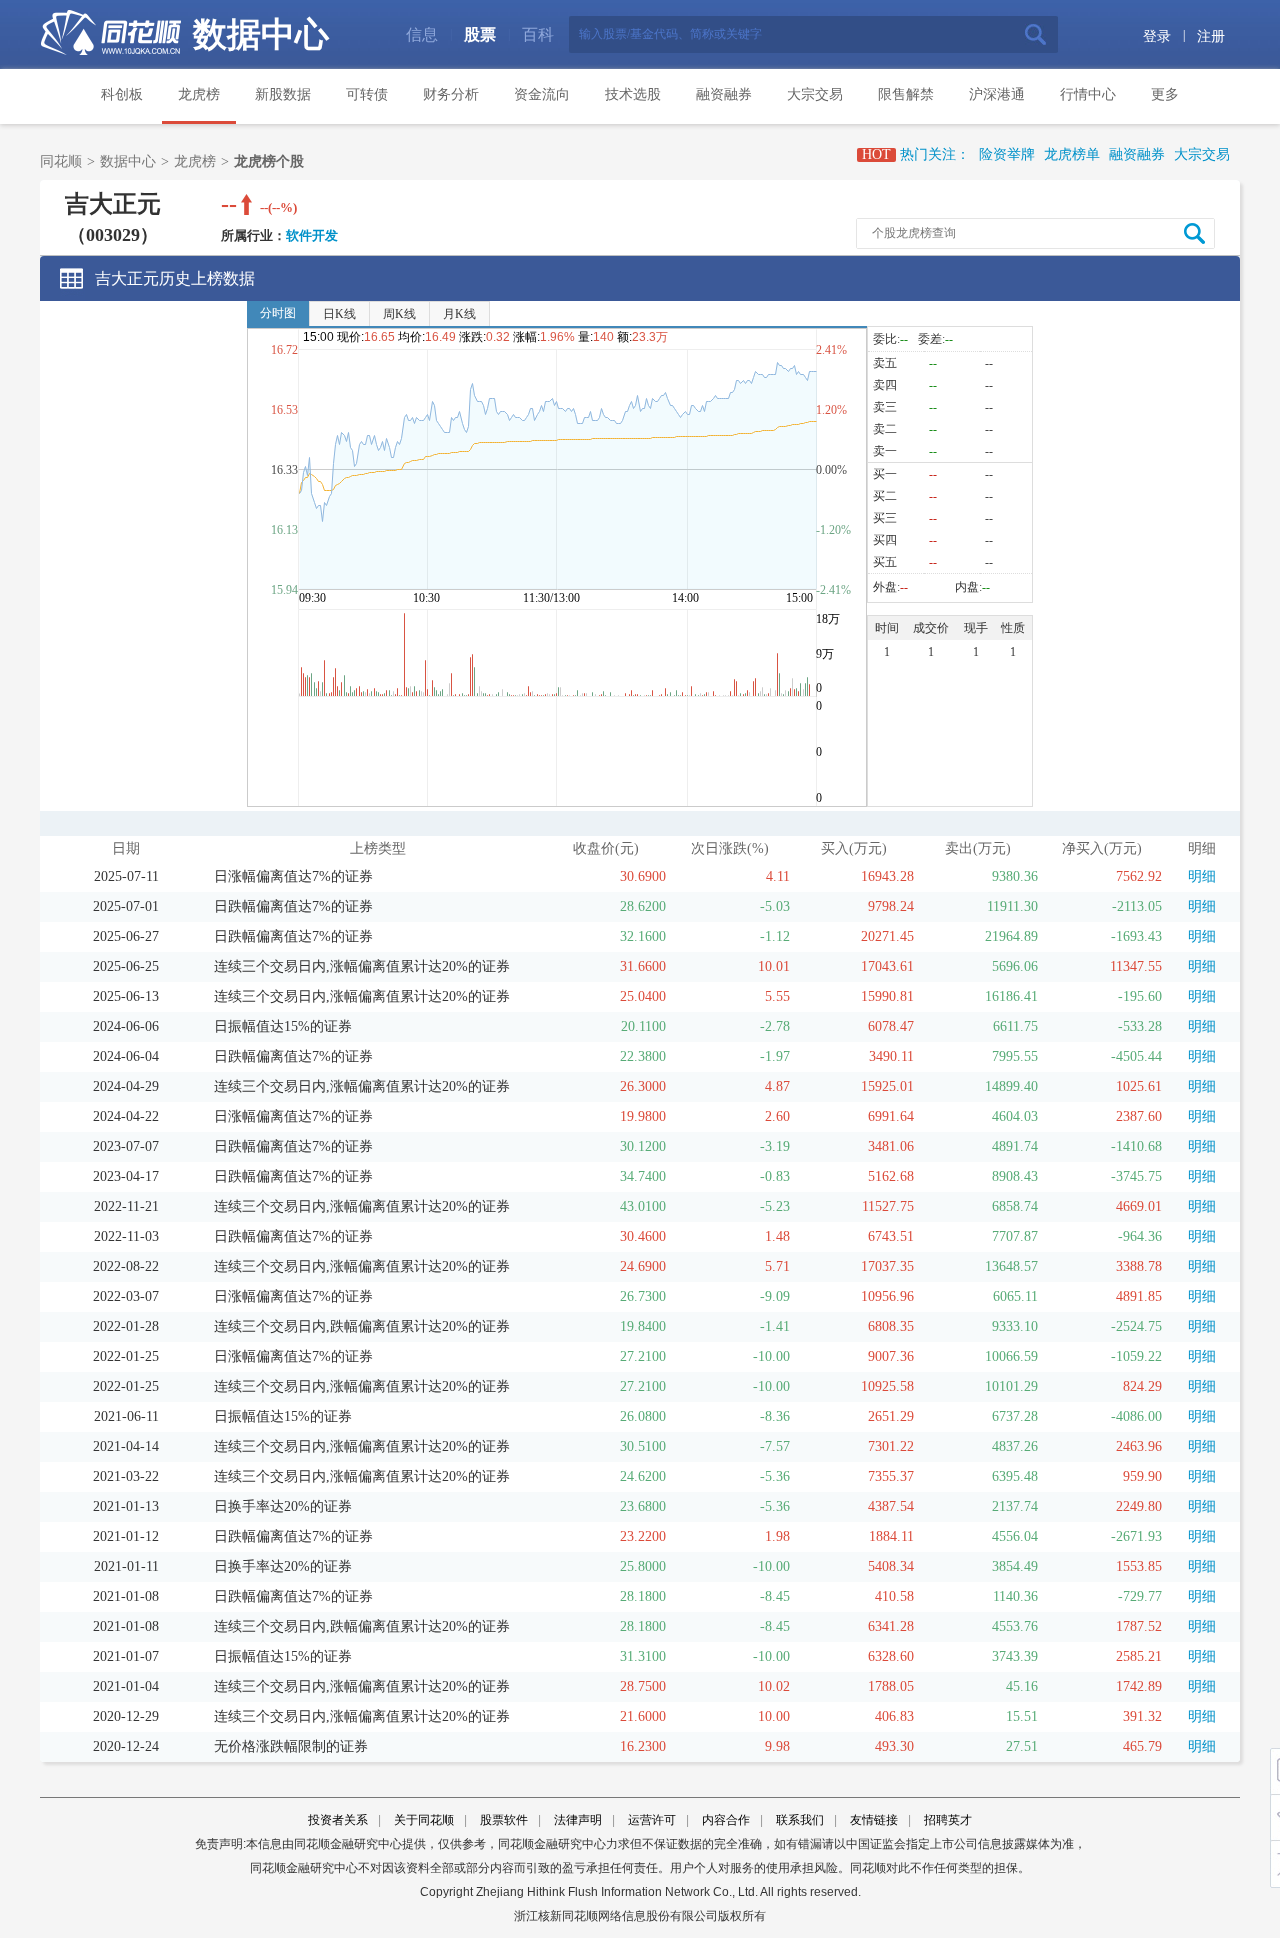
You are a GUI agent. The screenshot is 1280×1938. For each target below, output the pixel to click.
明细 (1202, 876)
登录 (1157, 36)
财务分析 (451, 94)
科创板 (122, 94)
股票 (480, 34)
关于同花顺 (424, 1820)
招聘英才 (948, 1820)
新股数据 (283, 94)
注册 (1211, 36)
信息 (422, 34)
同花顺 (61, 161)
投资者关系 (338, 1820)
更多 (1165, 94)
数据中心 (261, 34)
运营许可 (652, 1820)
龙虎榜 (199, 94)
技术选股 (633, 94)
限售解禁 (906, 94)
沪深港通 (997, 94)
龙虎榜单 (1072, 154)
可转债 (367, 94)
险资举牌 (1007, 154)
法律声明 (578, 1820)
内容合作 (726, 1820)
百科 (538, 34)
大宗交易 (815, 94)
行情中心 (1088, 94)
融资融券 (724, 94)
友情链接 (874, 1820)
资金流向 (542, 94)
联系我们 (800, 1820)
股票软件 (504, 1820)
